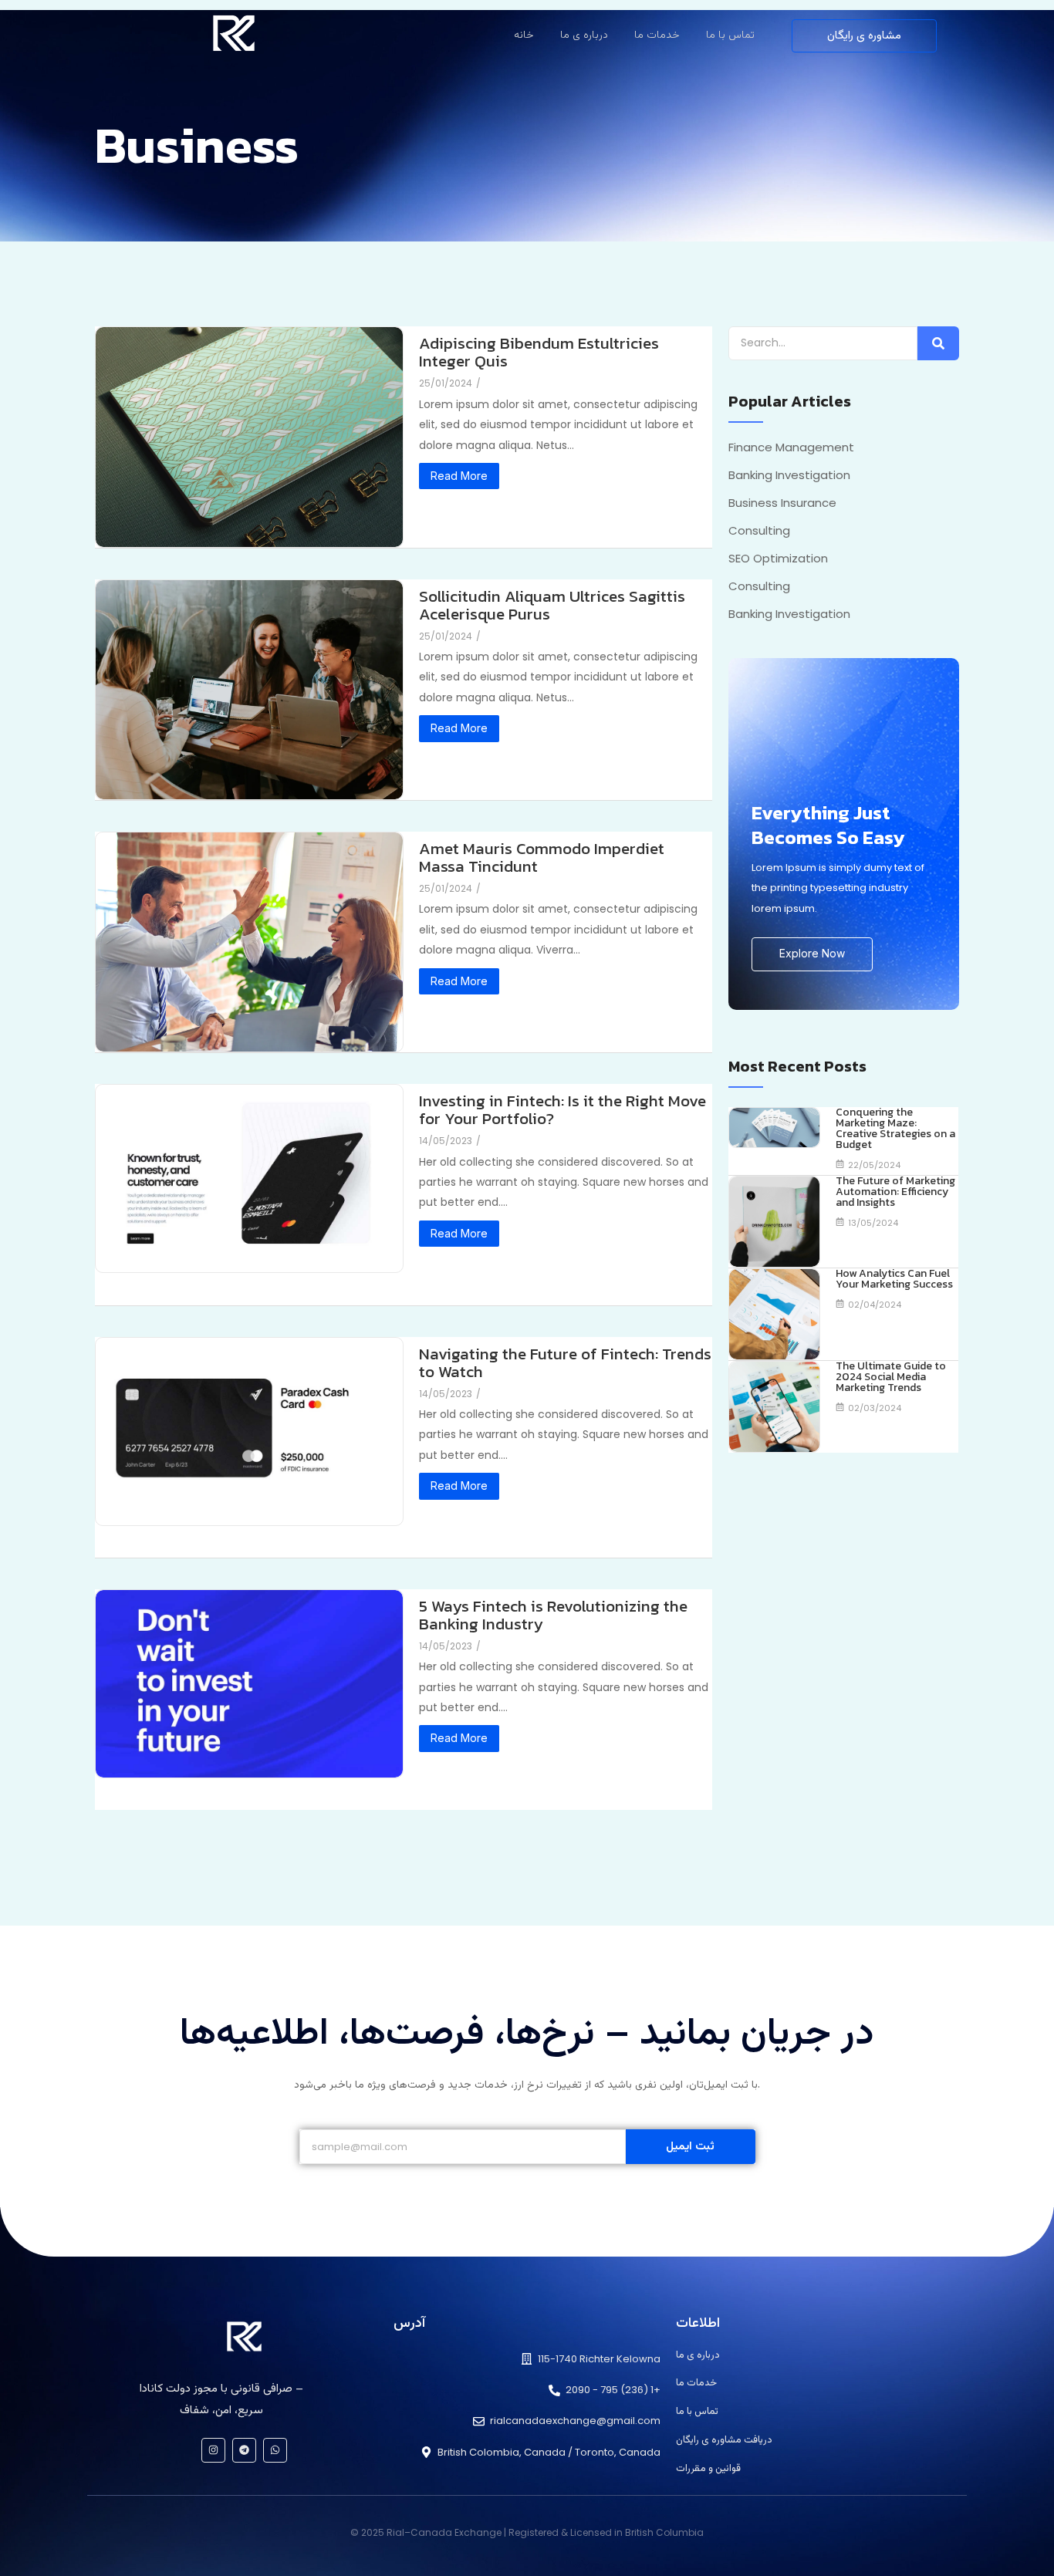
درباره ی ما (584, 35)
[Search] (938, 343)
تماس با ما (730, 35)
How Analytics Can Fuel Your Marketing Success (894, 1279)
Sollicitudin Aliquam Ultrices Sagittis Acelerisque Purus (552, 605)
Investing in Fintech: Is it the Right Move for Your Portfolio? (562, 1109)
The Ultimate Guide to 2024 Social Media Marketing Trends (891, 1377)
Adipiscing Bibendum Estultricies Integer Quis (539, 352)
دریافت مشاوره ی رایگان (724, 2440)
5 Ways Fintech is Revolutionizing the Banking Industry (553, 1615)
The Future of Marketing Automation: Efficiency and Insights (895, 1192)
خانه (524, 35)
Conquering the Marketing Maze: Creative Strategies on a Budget (895, 1129)
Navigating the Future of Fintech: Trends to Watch (565, 1362)
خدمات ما (657, 35)
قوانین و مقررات (708, 2469)
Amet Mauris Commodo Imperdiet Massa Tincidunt (542, 857)
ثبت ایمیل (690, 2147)
